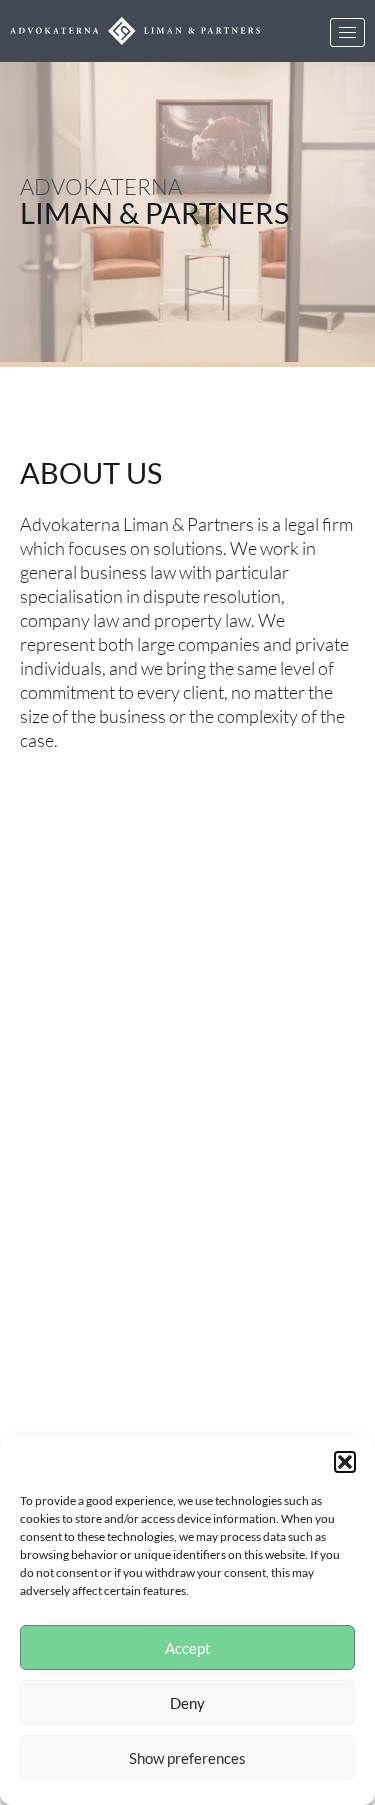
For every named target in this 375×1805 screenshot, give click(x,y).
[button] (345, 1462)
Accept (188, 1648)
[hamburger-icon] (347, 32)
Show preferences (187, 1758)
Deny (187, 1703)
